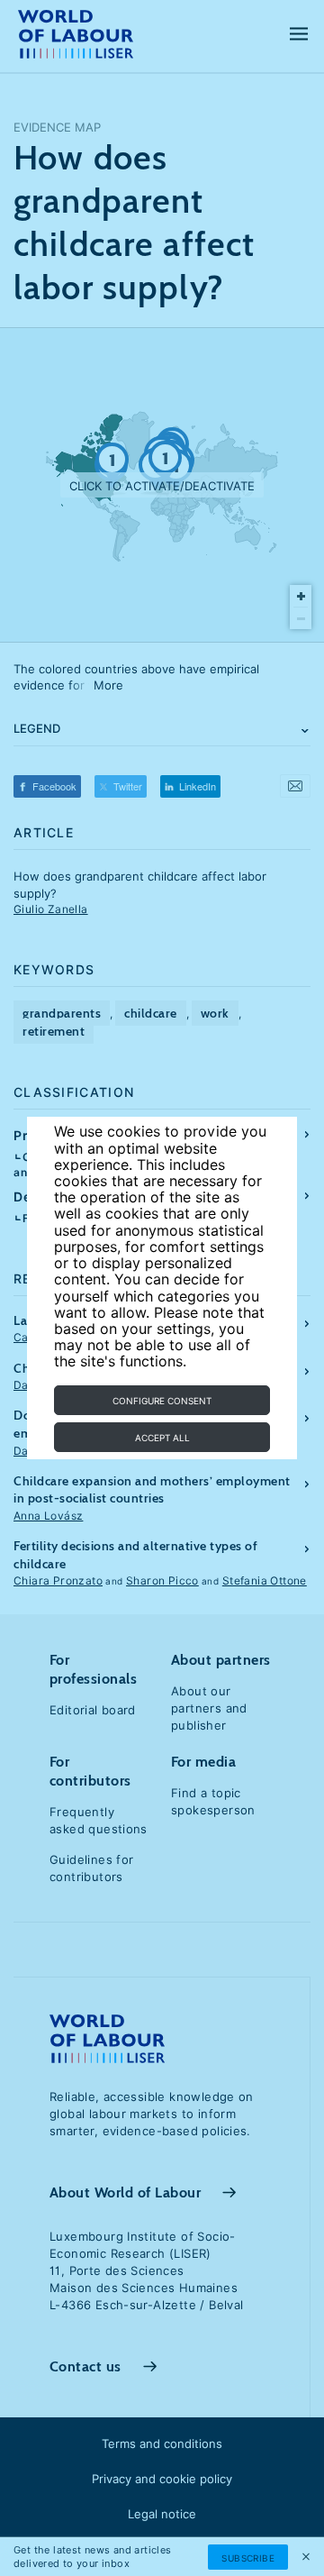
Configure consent (162, 1401)
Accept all (162, 1438)
